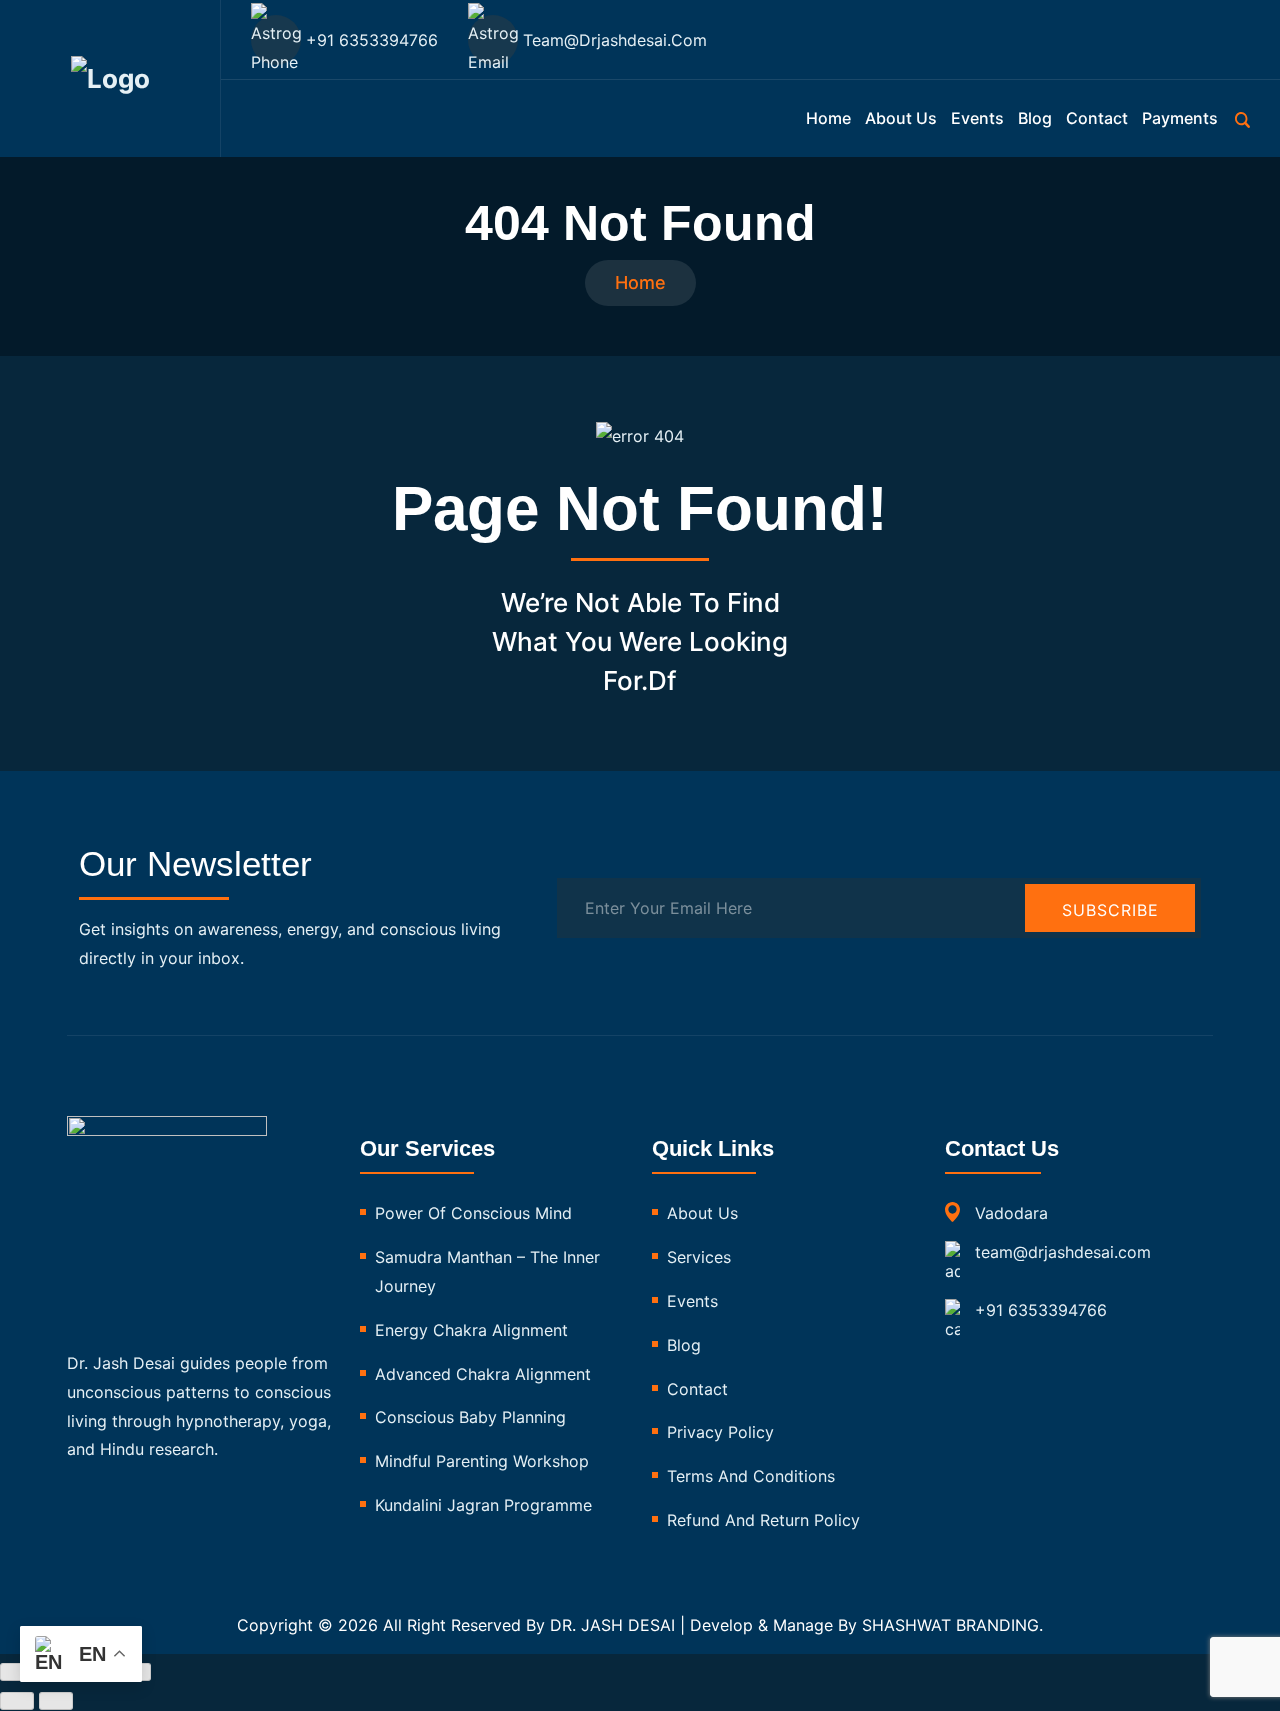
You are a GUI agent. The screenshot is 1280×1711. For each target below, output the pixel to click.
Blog (1035, 118)
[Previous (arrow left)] (17, 1701)
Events (977, 118)
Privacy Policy (720, 1432)
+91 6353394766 (1041, 1310)
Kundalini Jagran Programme (483, 1505)
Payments (1180, 118)
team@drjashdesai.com (1063, 1252)
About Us (702, 1213)
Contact (1097, 118)
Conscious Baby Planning (470, 1417)
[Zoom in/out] (17, 1672)
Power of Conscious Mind (473, 1213)
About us (901, 118)
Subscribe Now (1110, 916)
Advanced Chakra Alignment (483, 1374)
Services (699, 1257)
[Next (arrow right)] (56, 1701)
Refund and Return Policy (763, 1520)
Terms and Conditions (751, 1476)
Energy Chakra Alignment (471, 1330)
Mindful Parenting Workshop (482, 1461)
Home (828, 118)
